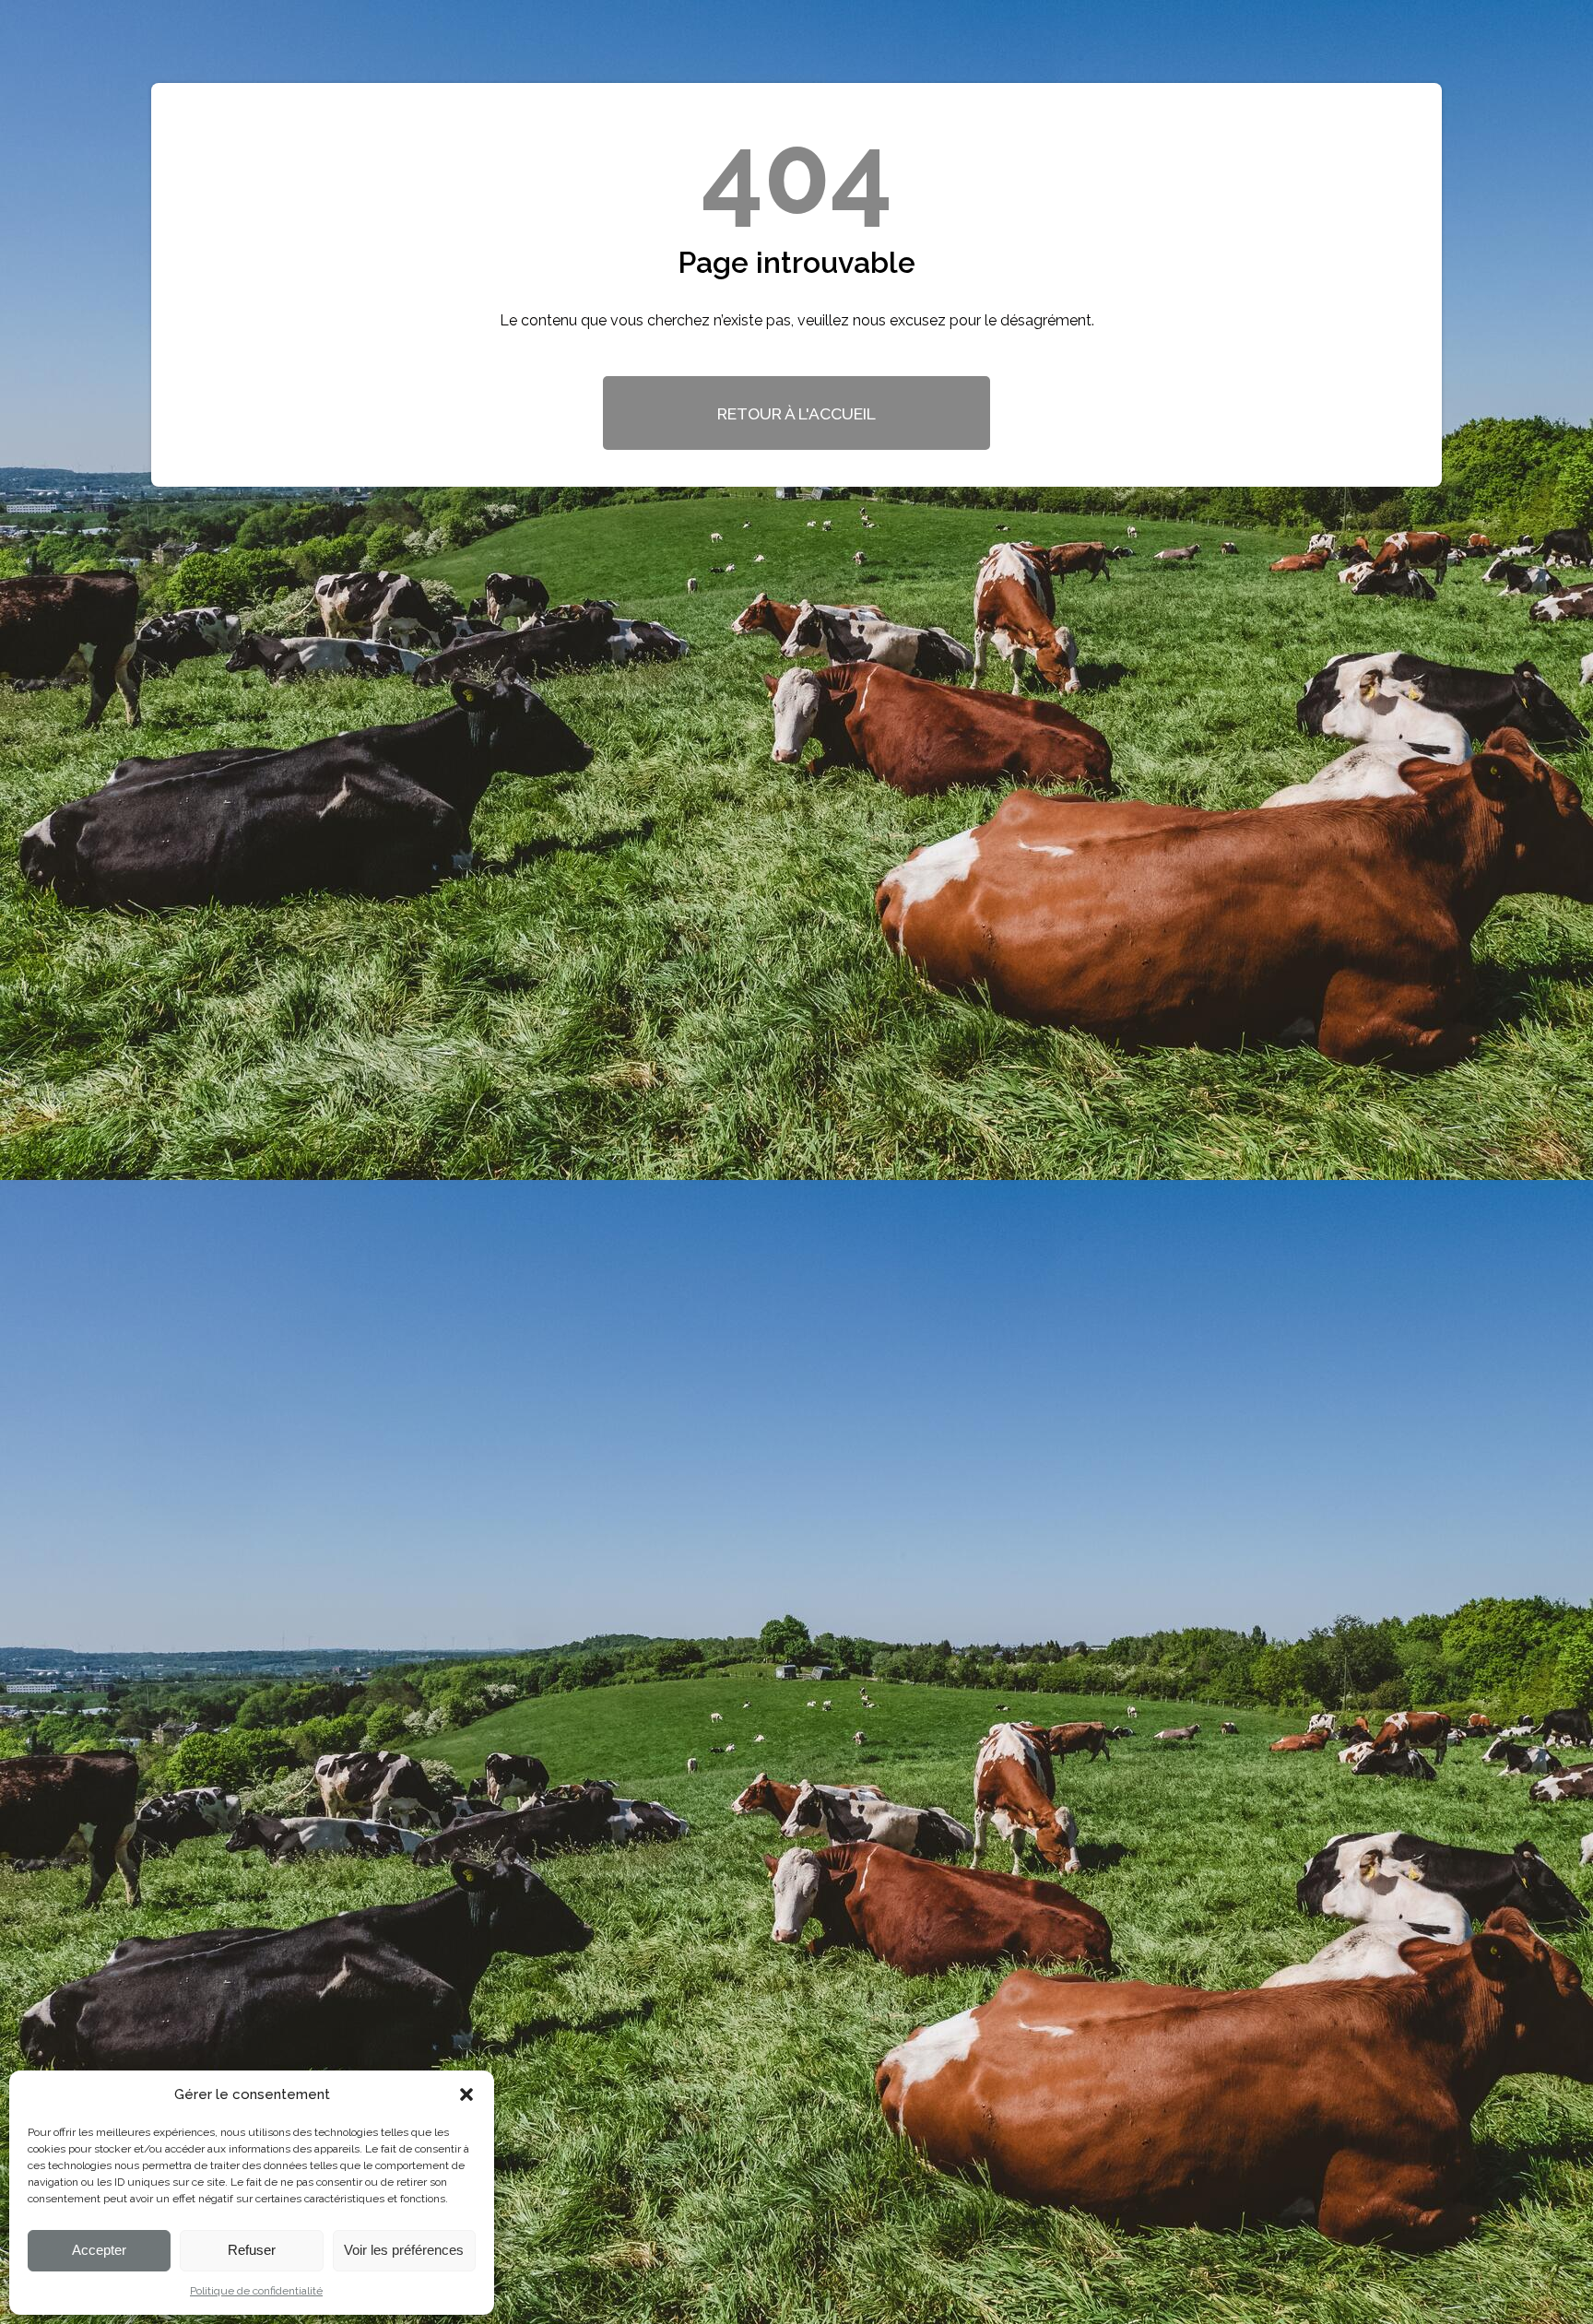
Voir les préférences (404, 2250)
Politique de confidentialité (256, 2291)
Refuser (252, 2250)
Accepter (99, 2250)
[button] (466, 2094)
